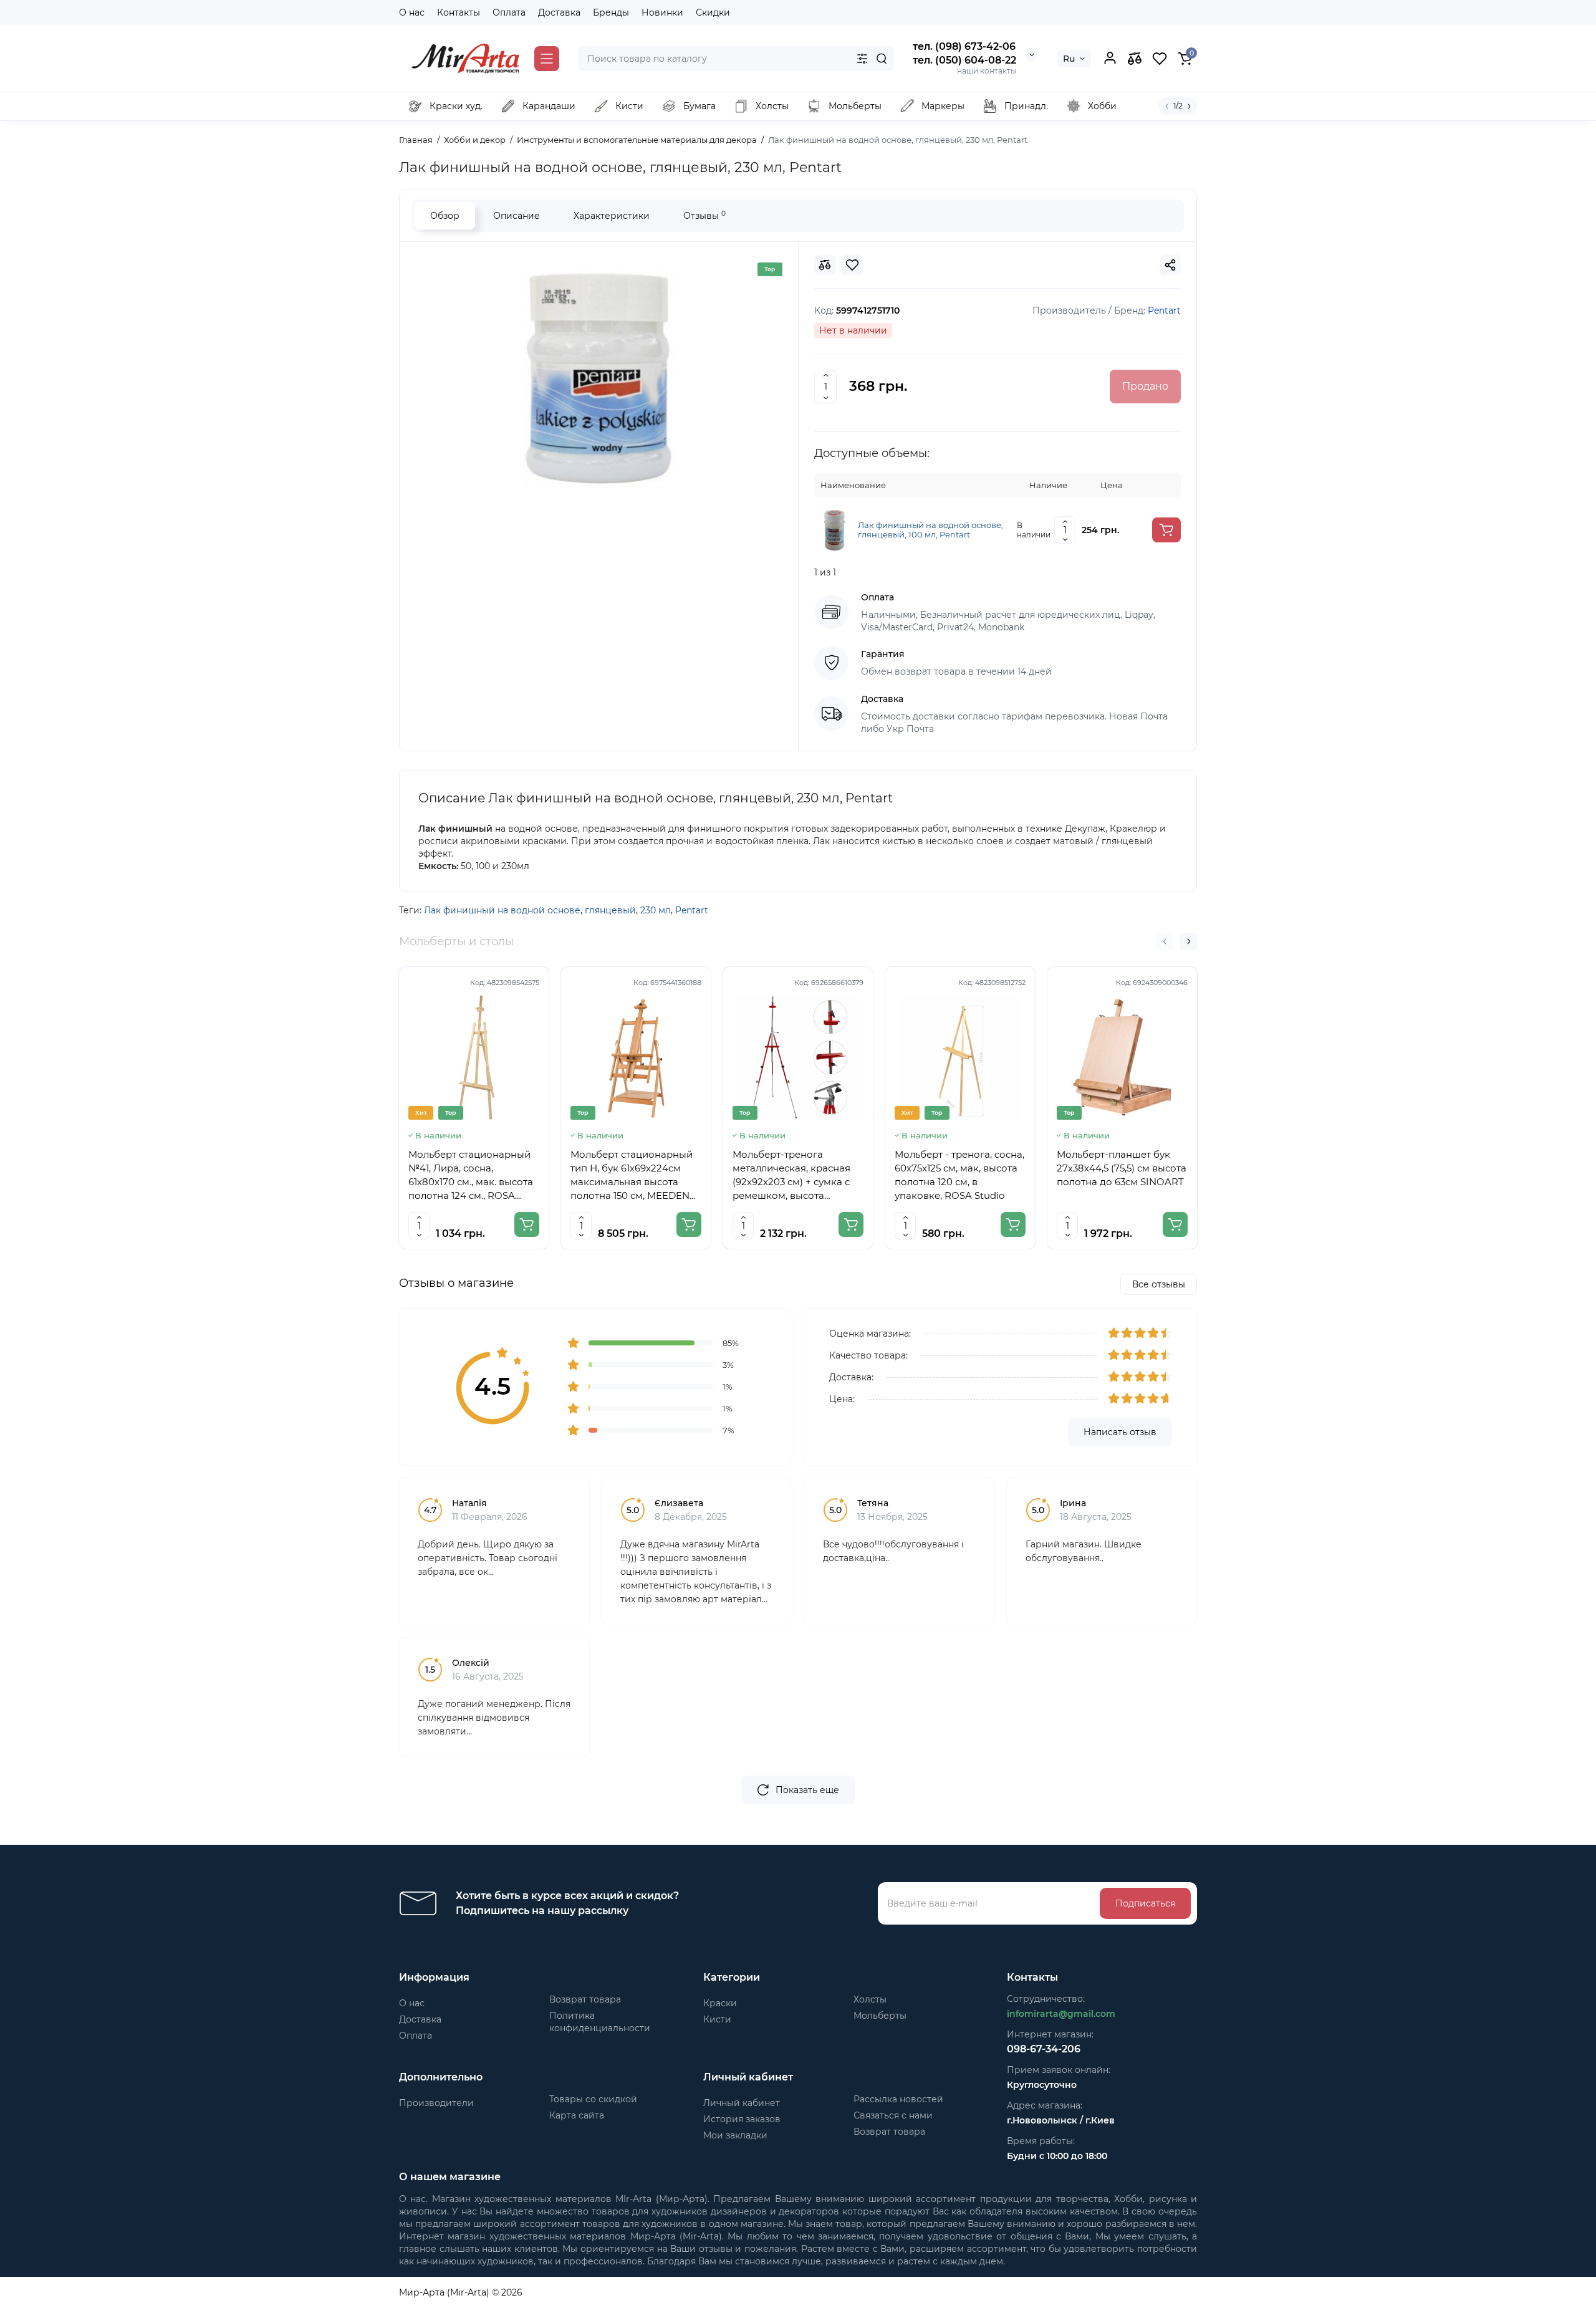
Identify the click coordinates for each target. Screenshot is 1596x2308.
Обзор (445, 216)
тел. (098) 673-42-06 (964, 46)
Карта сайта (577, 2115)
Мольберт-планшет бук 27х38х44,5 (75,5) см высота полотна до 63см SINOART (1122, 1168)
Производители (436, 2103)
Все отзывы (1159, 1284)
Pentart (692, 910)
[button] (1165, 941)
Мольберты (880, 2016)
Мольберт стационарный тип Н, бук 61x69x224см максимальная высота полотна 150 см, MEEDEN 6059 (632, 1176)
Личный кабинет (742, 2103)
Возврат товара (585, 1999)
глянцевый (610, 910)
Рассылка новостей (898, 2099)
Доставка (559, 12)
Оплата (509, 12)
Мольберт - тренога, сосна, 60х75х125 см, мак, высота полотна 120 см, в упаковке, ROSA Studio (959, 1175)
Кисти (717, 2019)
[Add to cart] (1166, 530)
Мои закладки (735, 2135)
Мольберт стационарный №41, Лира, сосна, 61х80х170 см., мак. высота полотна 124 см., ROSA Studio (471, 1176)
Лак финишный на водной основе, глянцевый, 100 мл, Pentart (930, 530)
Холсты (870, 1999)
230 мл (656, 910)
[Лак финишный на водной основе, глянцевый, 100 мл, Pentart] (834, 529)
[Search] (882, 59)
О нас (412, 12)
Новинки (662, 12)
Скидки (713, 12)
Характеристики (612, 216)
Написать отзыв (1120, 1432)
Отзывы (704, 215)
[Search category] (862, 59)
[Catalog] (547, 59)
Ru (1069, 59)
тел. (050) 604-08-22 (964, 60)
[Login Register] (1110, 59)
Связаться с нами (893, 2115)
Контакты (459, 12)
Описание (517, 216)
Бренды (611, 12)
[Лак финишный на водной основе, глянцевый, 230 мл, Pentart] (599, 379)
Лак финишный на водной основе (502, 910)
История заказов (742, 2119)
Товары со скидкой (593, 2099)
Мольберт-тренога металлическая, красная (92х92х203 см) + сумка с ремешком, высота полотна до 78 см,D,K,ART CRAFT (795, 1176)
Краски (720, 2003)
